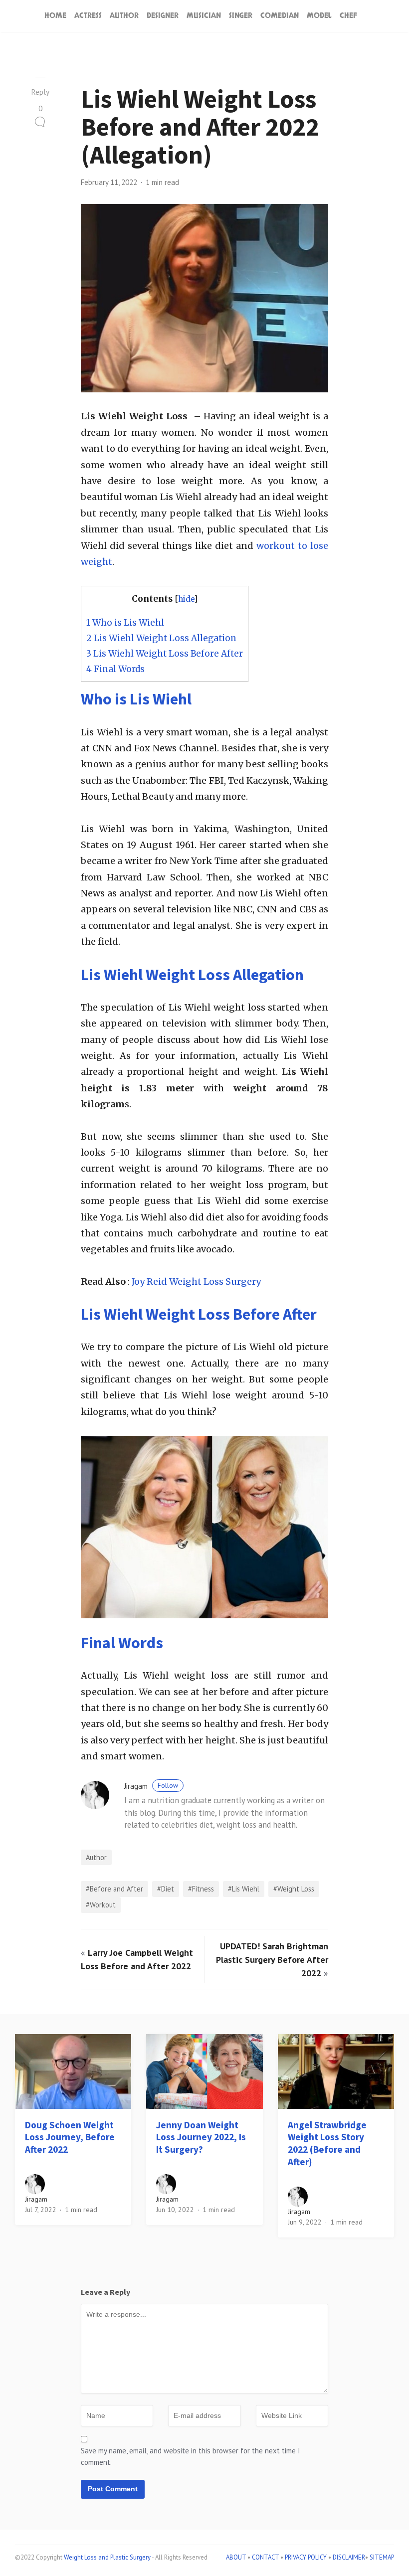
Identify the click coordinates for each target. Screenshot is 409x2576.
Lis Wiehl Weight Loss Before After (165, 654)
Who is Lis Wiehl (125, 623)
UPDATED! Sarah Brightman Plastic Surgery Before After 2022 (272, 1960)
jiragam (151, 1786)
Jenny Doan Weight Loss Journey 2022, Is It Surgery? (201, 2137)
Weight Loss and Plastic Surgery (107, 2557)
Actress (88, 16)
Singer (241, 16)
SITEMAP (382, 2557)
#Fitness (201, 1889)
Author (124, 16)
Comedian (280, 16)
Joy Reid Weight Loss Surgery (196, 1282)
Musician (204, 16)
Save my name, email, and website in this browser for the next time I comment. (191, 2456)
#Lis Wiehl (244, 1889)
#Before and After (114, 1889)
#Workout (101, 1905)
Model (319, 16)
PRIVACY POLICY (306, 2557)
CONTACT (265, 2557)
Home (55, 16)
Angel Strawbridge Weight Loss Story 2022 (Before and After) (327, 2143)
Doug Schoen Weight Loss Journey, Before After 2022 (70, 2137)
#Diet (166, 1889)
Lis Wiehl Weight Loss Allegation (161, 638)
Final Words (115, 669)
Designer (163, 16)
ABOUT (236, 2557)
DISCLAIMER (349, 2557)
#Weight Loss (294, 1889)
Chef (348, 16)
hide (186, 599)
